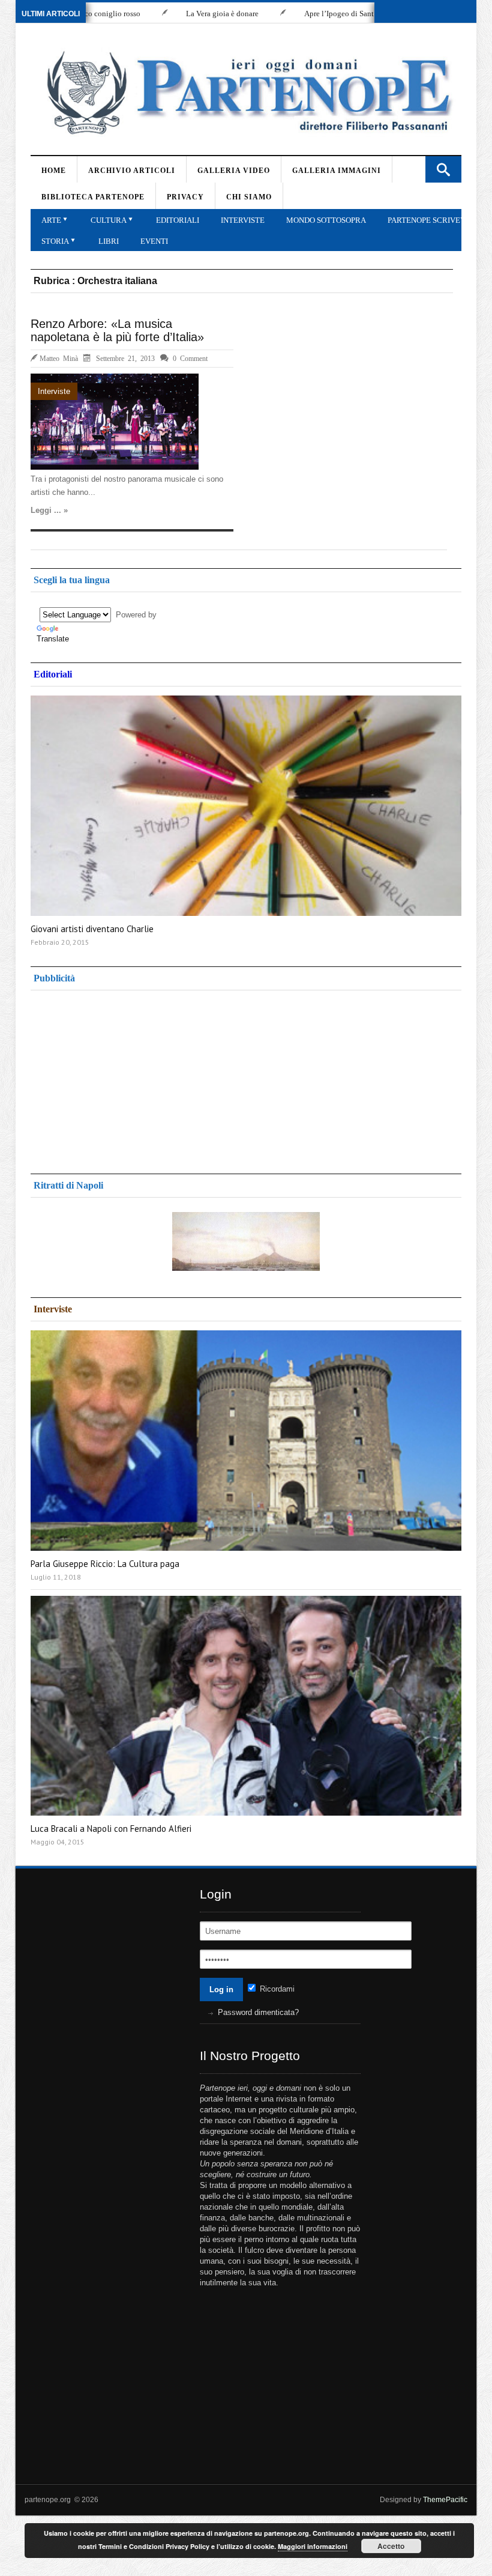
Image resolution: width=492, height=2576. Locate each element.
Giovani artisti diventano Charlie (92, 929)
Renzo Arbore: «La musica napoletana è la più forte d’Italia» (117, 330)
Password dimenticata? (258, 2012)
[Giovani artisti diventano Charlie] (246, 806)
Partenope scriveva (429, 220)
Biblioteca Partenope (93, 197)
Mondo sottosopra (326, 220)
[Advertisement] (127, 1077)
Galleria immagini (337, 171)
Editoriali (178, 220)
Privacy (185, 197)
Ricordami (276, 1989)
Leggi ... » (49, 510)
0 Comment (190, 358)
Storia (55, 241)
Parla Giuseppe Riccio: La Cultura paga (105, 1564)
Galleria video (234, 171)
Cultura (109, 220)
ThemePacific (445, 2500)
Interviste (243, 220)
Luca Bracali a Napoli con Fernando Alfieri (111, 1829)
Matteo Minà (59, 358)
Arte (51, 220)
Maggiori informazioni (313, 2546)
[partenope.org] (244, 92)
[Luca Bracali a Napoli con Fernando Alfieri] (246, 1706)
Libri (109, 241)
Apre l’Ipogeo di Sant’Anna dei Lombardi (313, 14)
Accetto (391, 2546)
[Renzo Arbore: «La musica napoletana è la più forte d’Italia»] (115, 422)
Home (54, 171)
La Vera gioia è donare (164, 14)
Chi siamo (249, 197)
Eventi (154, 241)
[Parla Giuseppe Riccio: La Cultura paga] (246, 1441)
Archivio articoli (132, 171)
